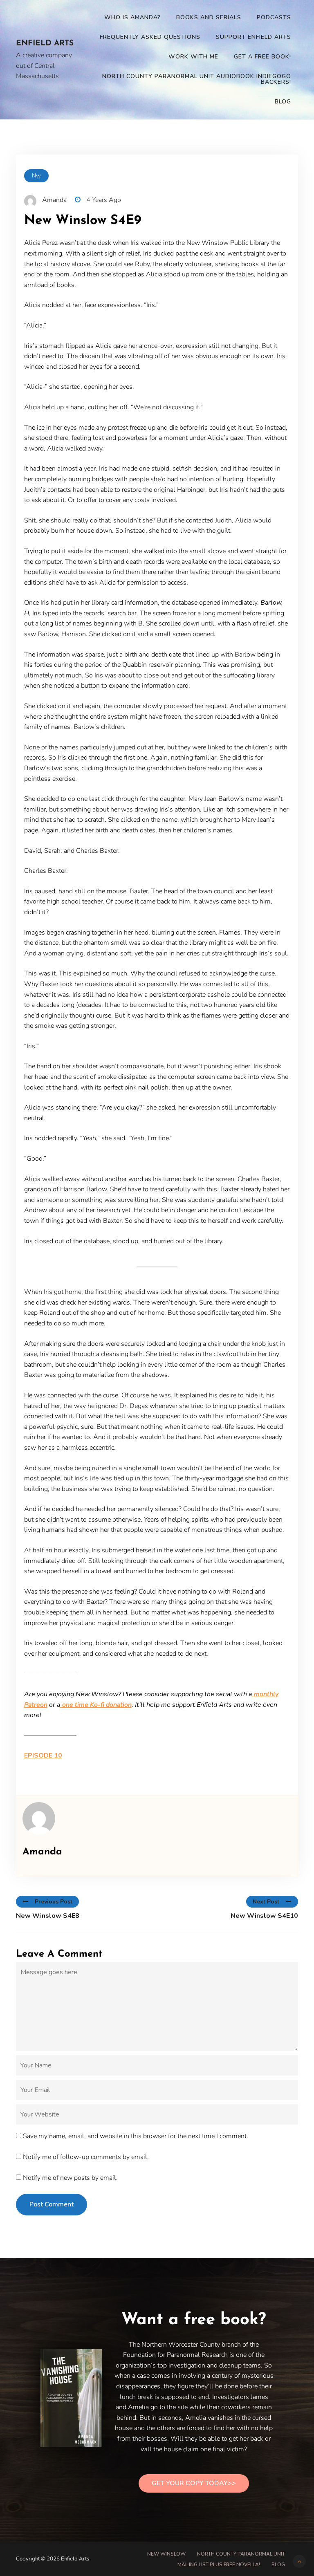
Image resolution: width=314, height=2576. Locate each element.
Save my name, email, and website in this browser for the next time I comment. (136, 2136)
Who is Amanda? (132, 17)
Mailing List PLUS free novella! (219, 2565)
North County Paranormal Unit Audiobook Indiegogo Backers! (197, 79)
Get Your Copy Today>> (194, 2483)
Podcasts (274, 17)
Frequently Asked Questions (150, 37)
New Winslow (166, 2554)
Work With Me (193, 57)
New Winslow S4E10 (264, 1916)
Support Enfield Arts (253, 37)
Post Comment (52, 2204)
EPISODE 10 (43, 1755)
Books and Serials (209, 17)
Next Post (266, 1902)
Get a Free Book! (262, 57)
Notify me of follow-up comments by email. (86, 2157)
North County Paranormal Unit (241, 2554)
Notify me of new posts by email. (70, 2178)
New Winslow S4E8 (48, 1916)
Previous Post (54, 1902)
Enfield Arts (45, 44)
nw (36, 176)
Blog (283, 102)
